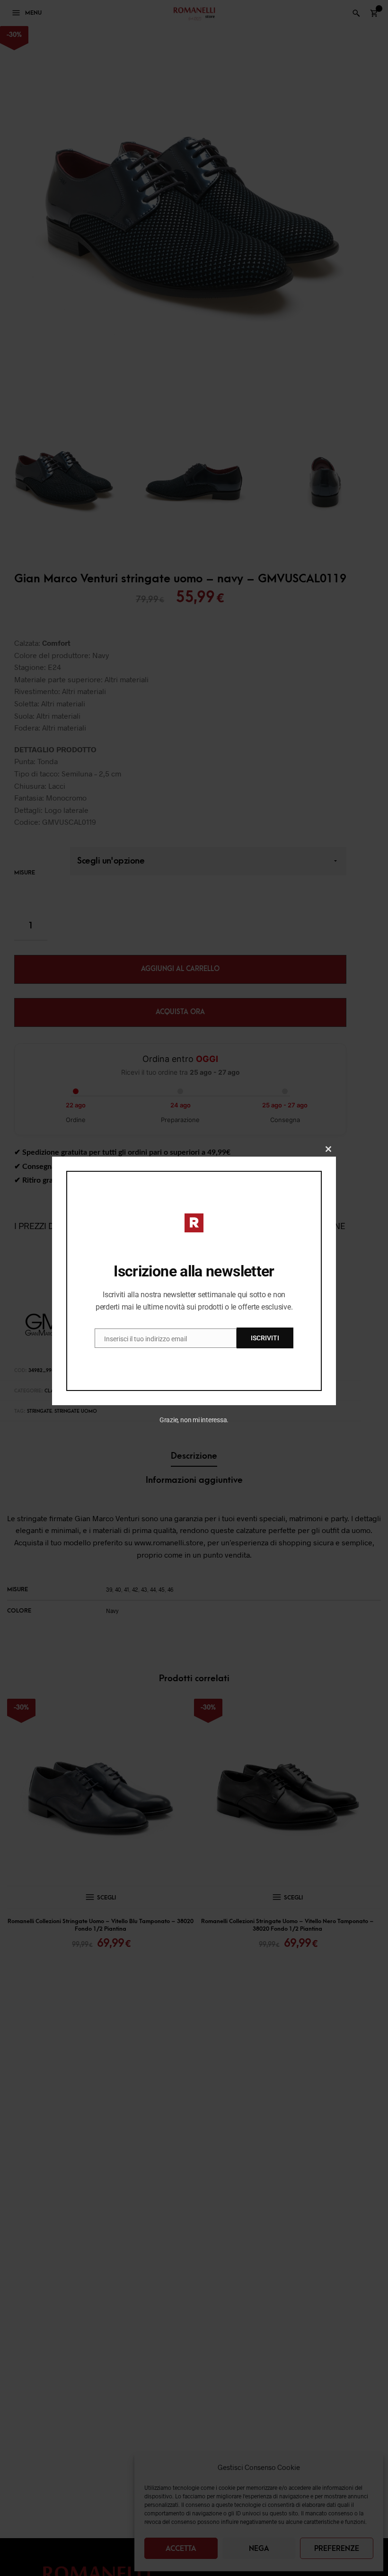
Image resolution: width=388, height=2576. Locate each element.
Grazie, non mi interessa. (194, 1420)
